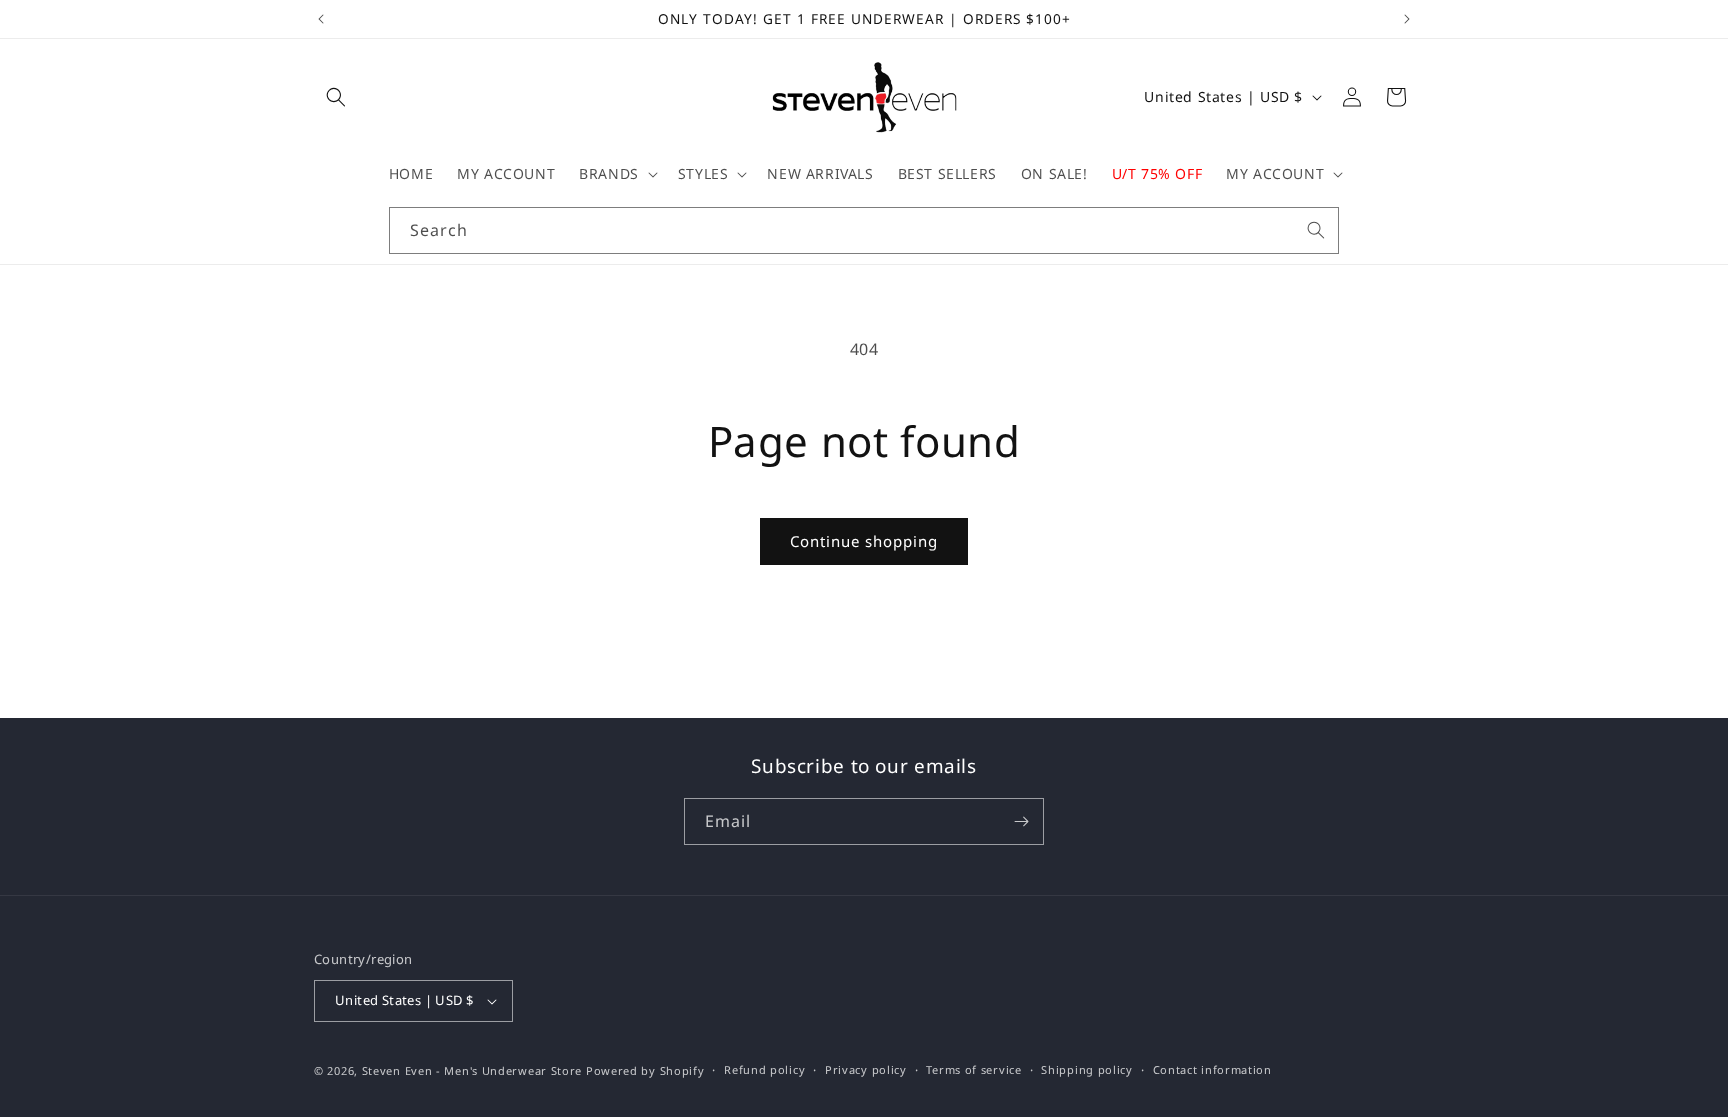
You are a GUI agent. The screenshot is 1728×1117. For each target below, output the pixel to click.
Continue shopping (864, 541)
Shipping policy (1087, 1069)
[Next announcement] (1407, 19)
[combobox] (864, 230)
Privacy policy (866, 1069)
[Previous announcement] (321, 19)
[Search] (1316, 230)
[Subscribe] (1021, 821)
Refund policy (764, 1069)
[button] (336, 97)
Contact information (1212, 1069)
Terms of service (973, 1069)
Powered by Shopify (645, 1070)
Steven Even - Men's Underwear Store (472, 1070)
